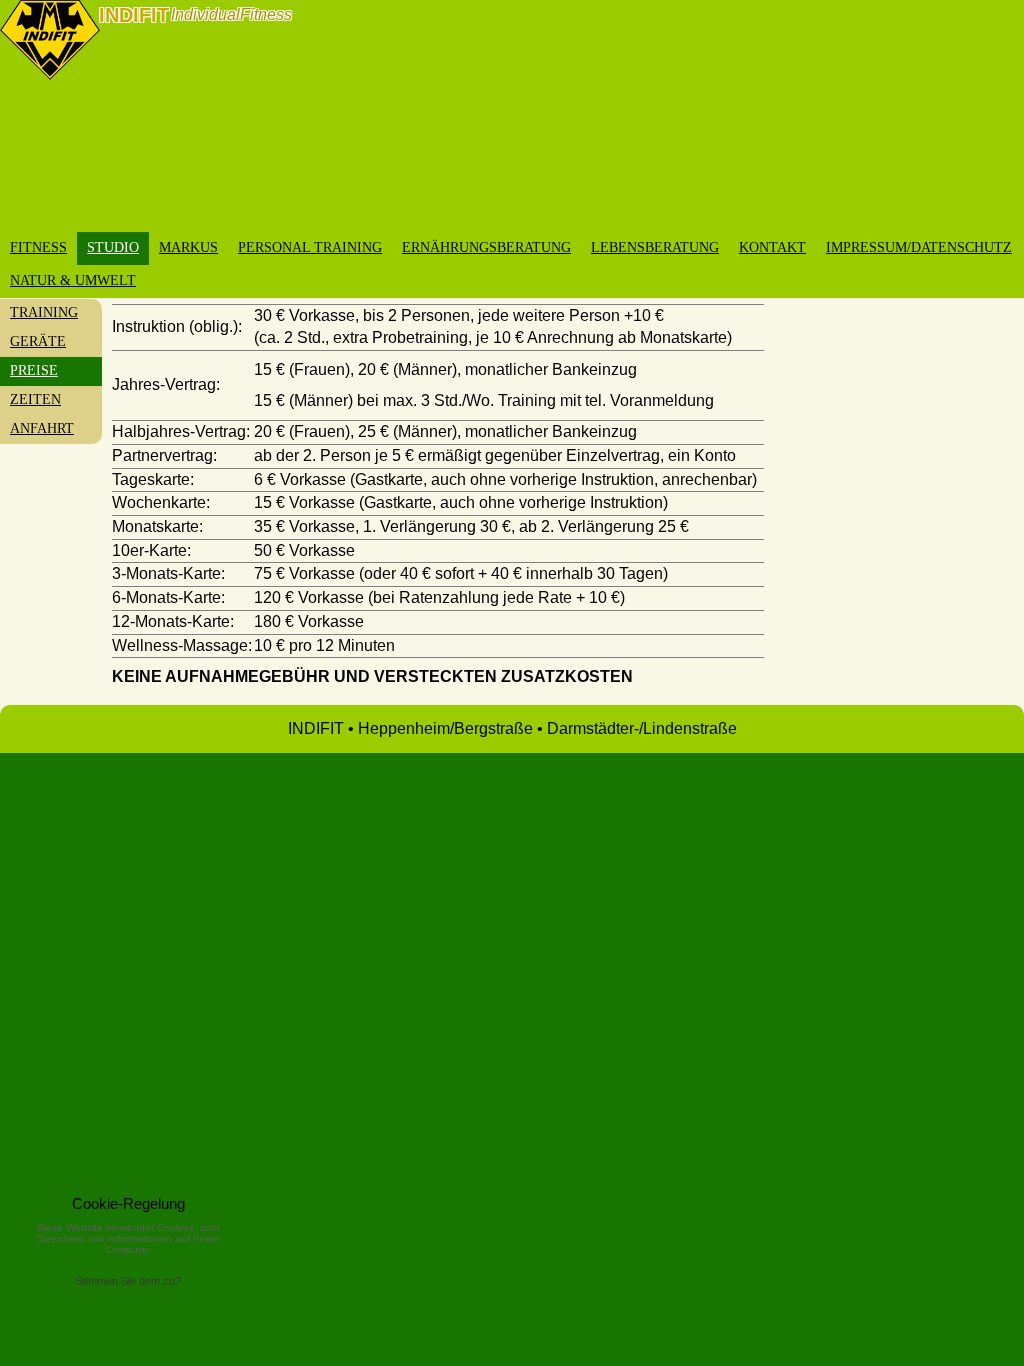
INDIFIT (134, 15)
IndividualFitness (231, 14)
